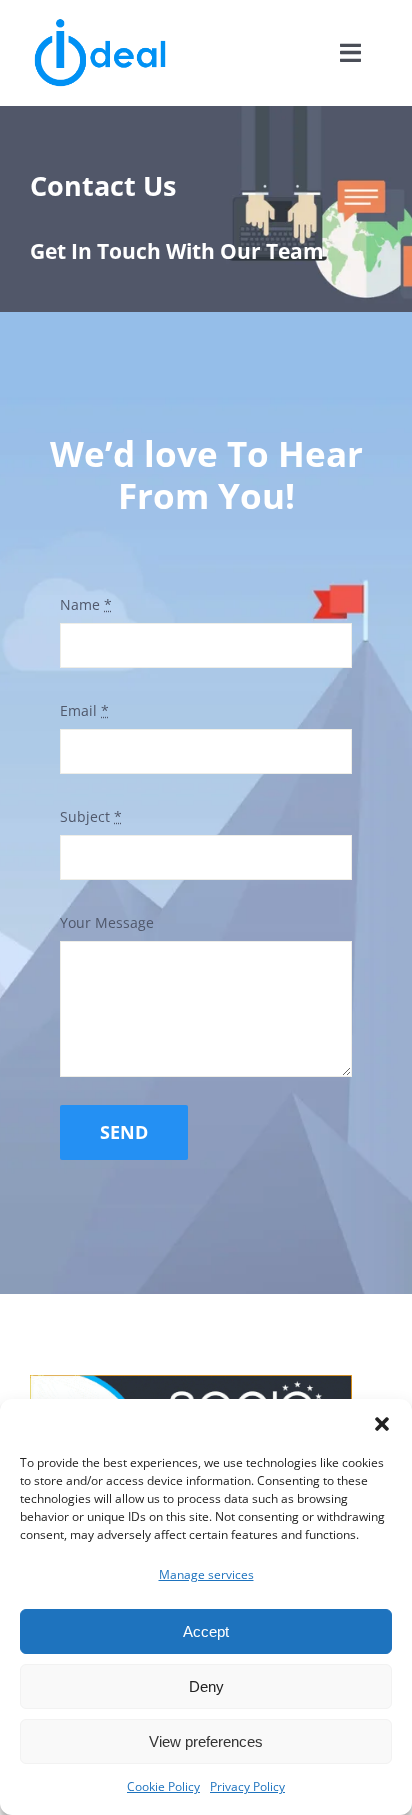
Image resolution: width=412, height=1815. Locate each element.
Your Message (107, 922)
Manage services (206, 1574)
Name (86, 604)
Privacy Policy (247, 1786)
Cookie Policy (163, 1786)
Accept (206, 1631)
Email (84, 710)
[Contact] (206, 209)
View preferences (206, 1741)
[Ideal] (100, 22)
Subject (91, 816)
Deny (206, 1686)
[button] (382, 1424)
